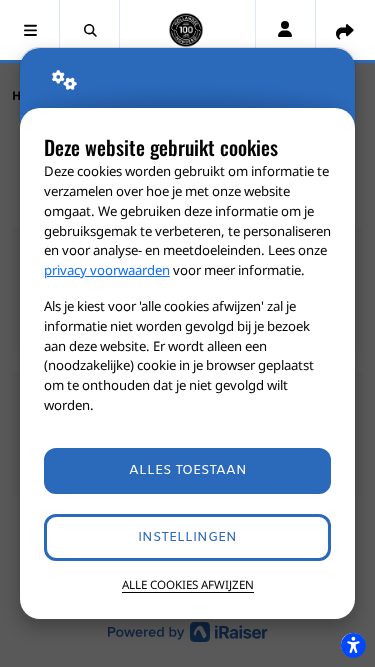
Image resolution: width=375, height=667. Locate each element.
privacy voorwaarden (107, 270)
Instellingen (187, 537)
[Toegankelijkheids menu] (353, 645)
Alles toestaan (188, 470)
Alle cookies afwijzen (188, 584)
